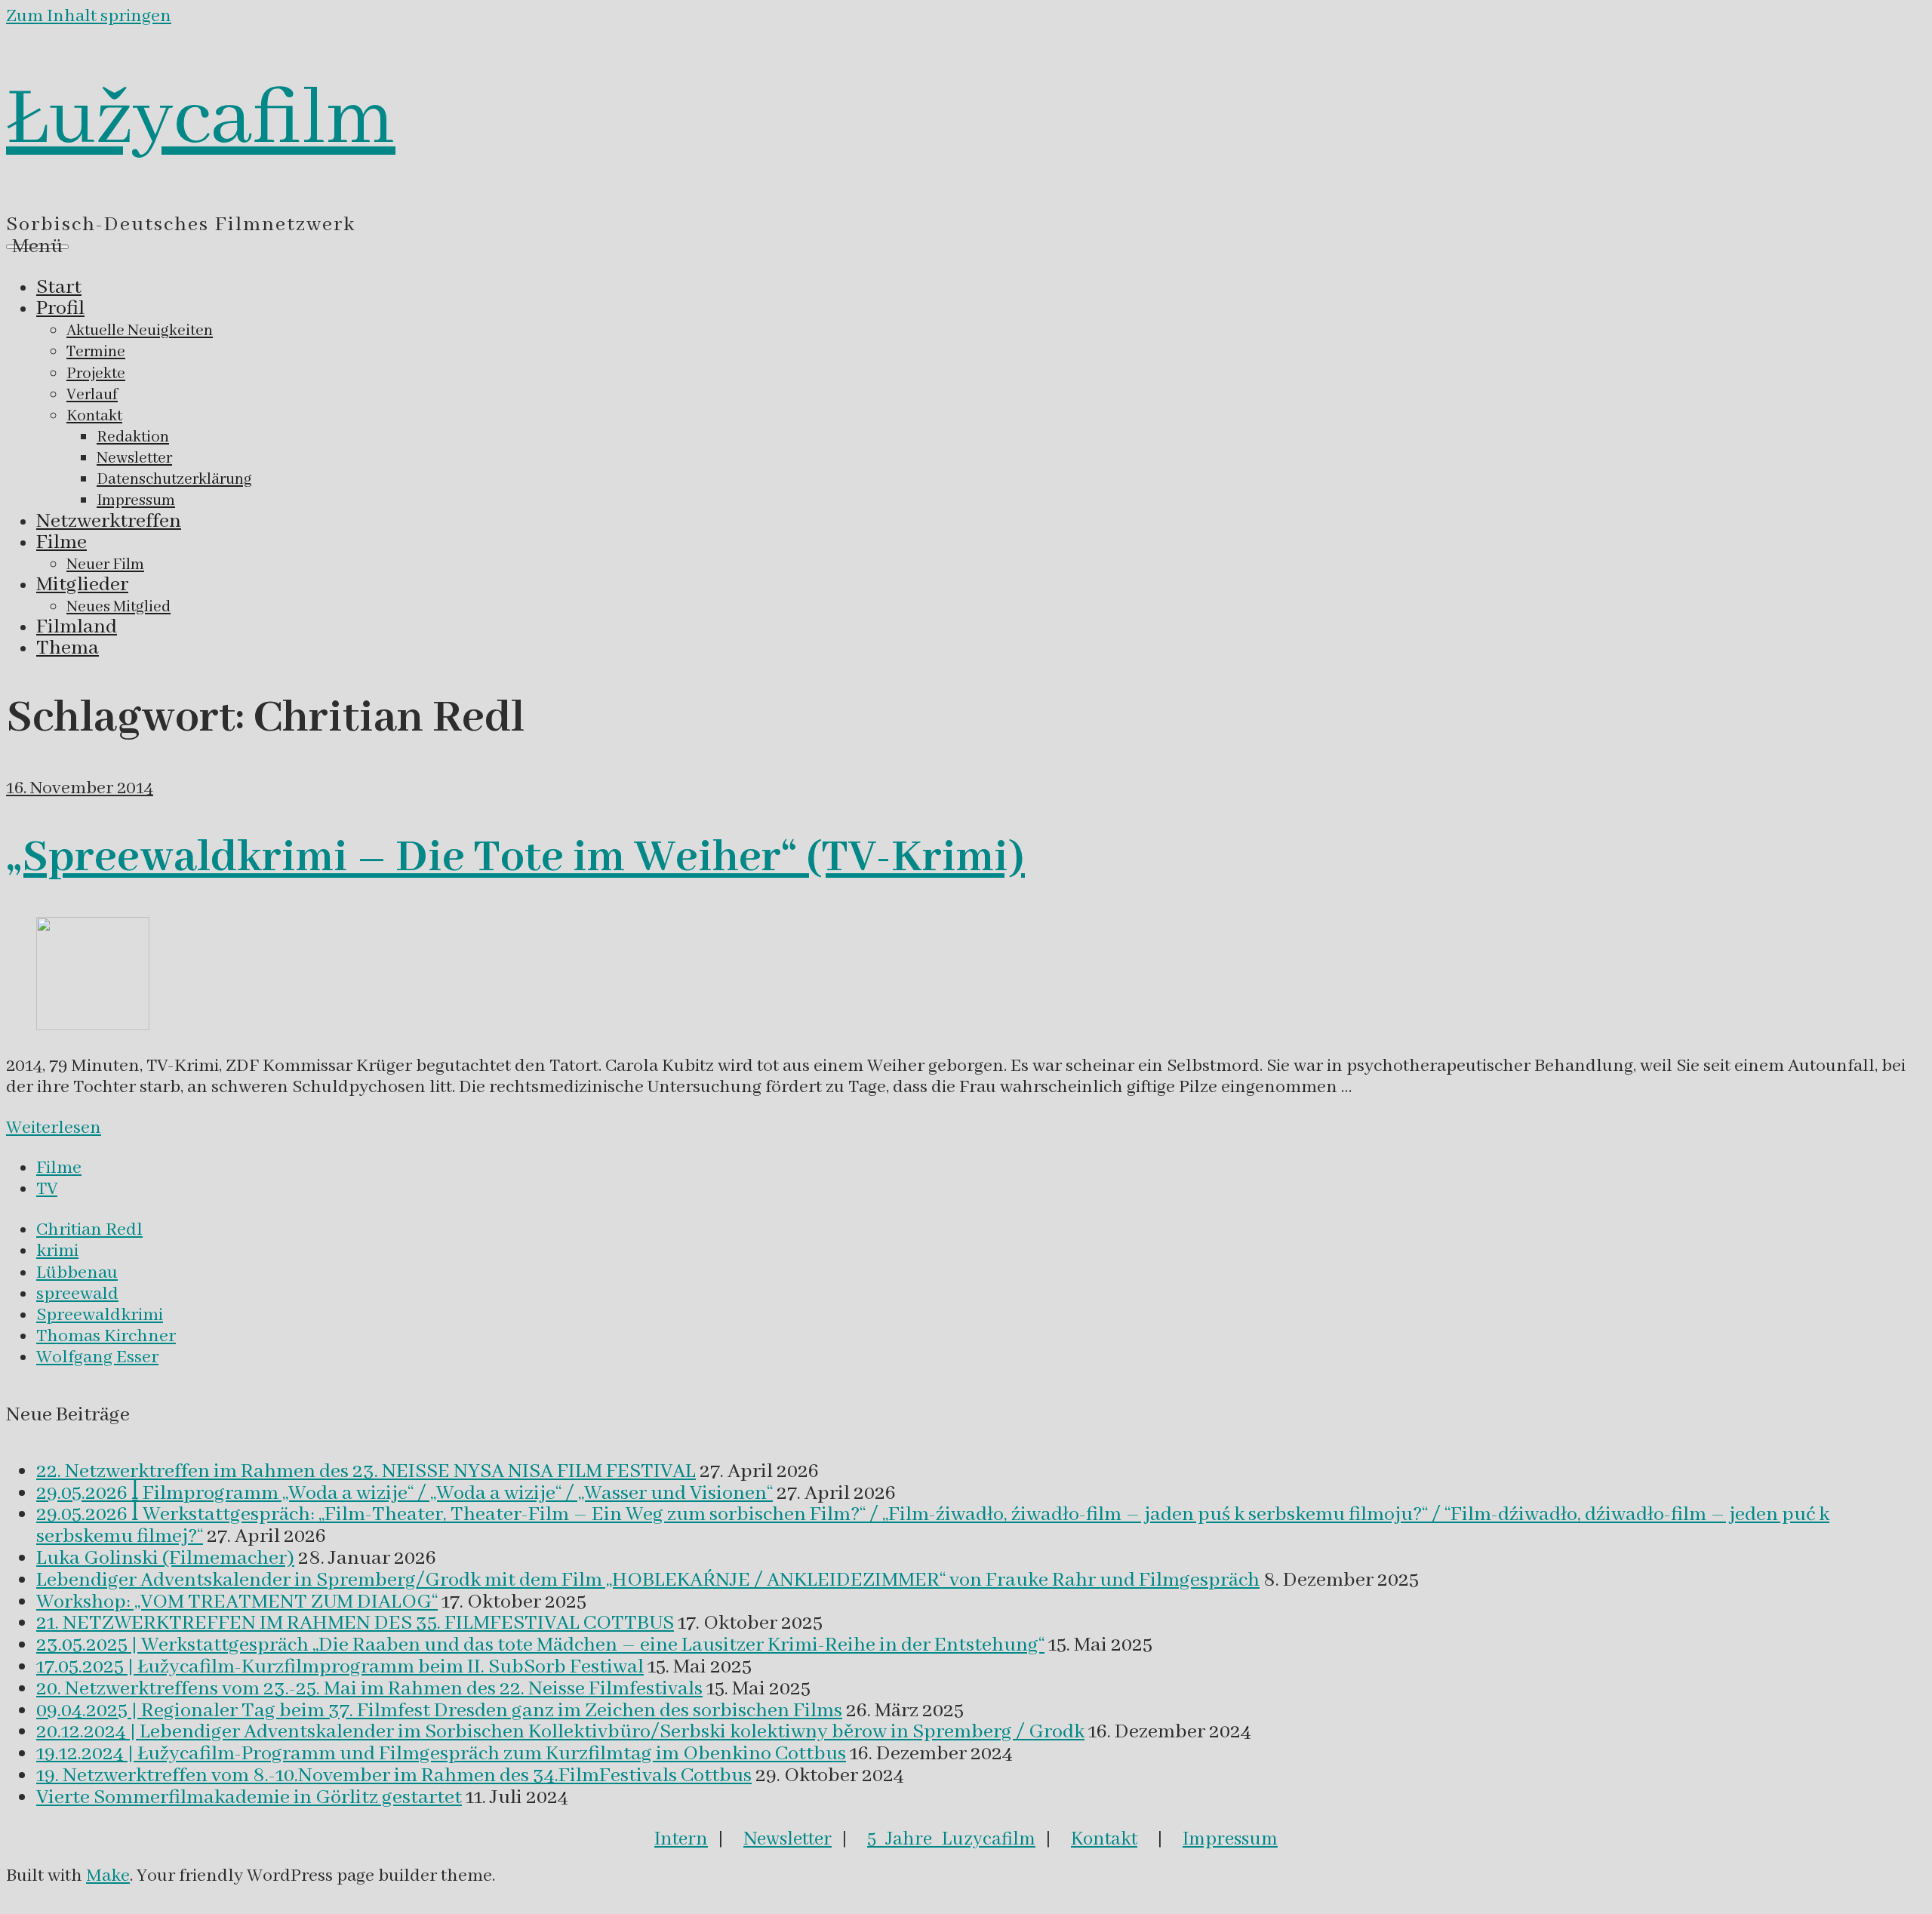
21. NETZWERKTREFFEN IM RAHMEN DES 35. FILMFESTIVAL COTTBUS (355, 1623)
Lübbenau (77, 1273)
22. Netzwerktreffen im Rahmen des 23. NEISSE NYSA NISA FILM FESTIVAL (366, 1472)
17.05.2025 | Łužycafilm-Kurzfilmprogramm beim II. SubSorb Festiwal (340, 1667)
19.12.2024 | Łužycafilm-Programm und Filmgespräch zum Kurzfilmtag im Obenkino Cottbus (441, 1754)
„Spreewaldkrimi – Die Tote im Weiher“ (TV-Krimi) (515, 858)
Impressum (1230, 1839)
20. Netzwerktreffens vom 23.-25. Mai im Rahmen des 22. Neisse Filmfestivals (369, 1689)
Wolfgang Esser (97, 1357)
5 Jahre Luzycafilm (951, 1839)
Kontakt (1104, 1839)
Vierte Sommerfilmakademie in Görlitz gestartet (249, 1798)
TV (47, 1189)
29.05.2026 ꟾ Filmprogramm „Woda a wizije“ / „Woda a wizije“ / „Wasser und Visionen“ (405, 1494)
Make (108, 1876)
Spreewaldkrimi (100, 1315)
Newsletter (788, 1839)
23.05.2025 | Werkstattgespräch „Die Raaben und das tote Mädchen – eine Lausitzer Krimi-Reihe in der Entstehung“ (540, 1645)
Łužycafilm (201, 120)
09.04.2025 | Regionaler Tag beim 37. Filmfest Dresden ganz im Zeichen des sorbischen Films (439, 1711)
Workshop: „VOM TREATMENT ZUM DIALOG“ (237, 1602)
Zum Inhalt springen (89, 16)
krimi (57, 1251)
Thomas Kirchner (106, 1336)
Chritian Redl (89, 1230)
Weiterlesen (54, 1128)
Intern (681, 1839)
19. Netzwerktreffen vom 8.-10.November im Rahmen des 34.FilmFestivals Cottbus (394, 1776)
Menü (37, 247)
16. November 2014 (80, 788)
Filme (59, 1168)
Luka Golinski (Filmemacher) (165, 1559)
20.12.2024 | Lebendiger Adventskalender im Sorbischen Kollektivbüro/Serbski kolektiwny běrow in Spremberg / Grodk (560, 1732)
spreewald (77, 1294)
